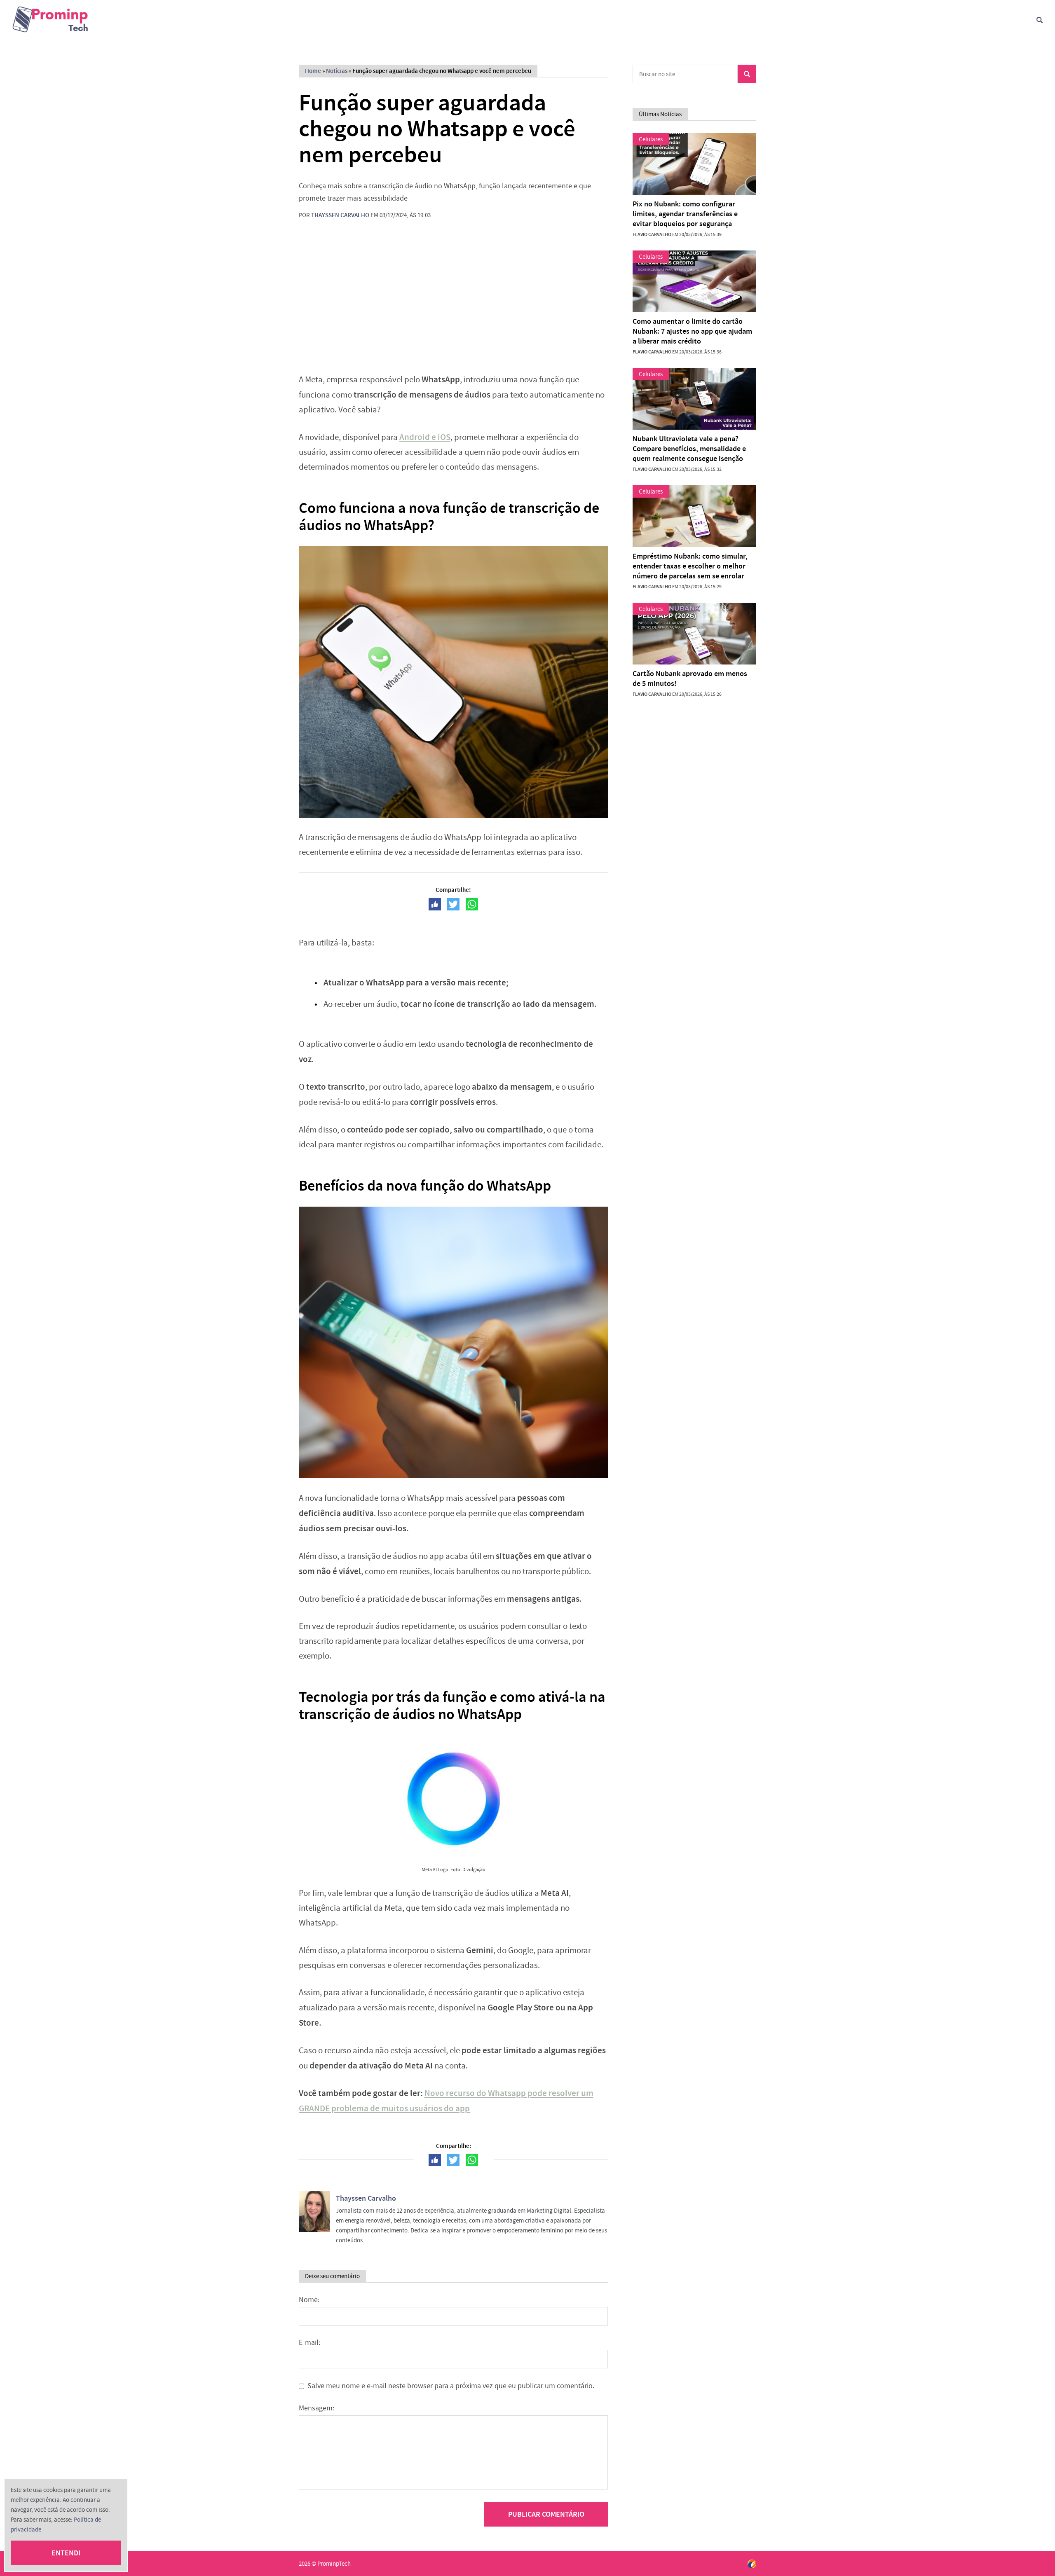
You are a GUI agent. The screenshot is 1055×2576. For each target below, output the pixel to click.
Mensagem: (316, 2408)
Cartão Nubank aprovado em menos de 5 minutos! (690, 679)
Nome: (309, 2300)
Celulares (651, 139)
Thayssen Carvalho (340, 215)
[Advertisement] (453, 302)
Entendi (66, 2553)
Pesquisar (747, 74)
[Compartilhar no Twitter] (453, 904)
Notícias (337, 71)
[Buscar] (1040, 20)
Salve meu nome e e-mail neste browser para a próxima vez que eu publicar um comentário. (451, 2386)
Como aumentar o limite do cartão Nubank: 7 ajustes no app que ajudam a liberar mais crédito (692, 331)
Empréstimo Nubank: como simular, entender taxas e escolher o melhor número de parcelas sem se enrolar (690, 566)
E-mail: (309, 2343)
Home (313, 71)
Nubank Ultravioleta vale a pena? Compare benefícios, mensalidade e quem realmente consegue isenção (689, 449)
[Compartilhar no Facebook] (435, 904)
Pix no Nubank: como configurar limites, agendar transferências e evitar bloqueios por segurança (685, 214)
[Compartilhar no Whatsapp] (472, 904)
